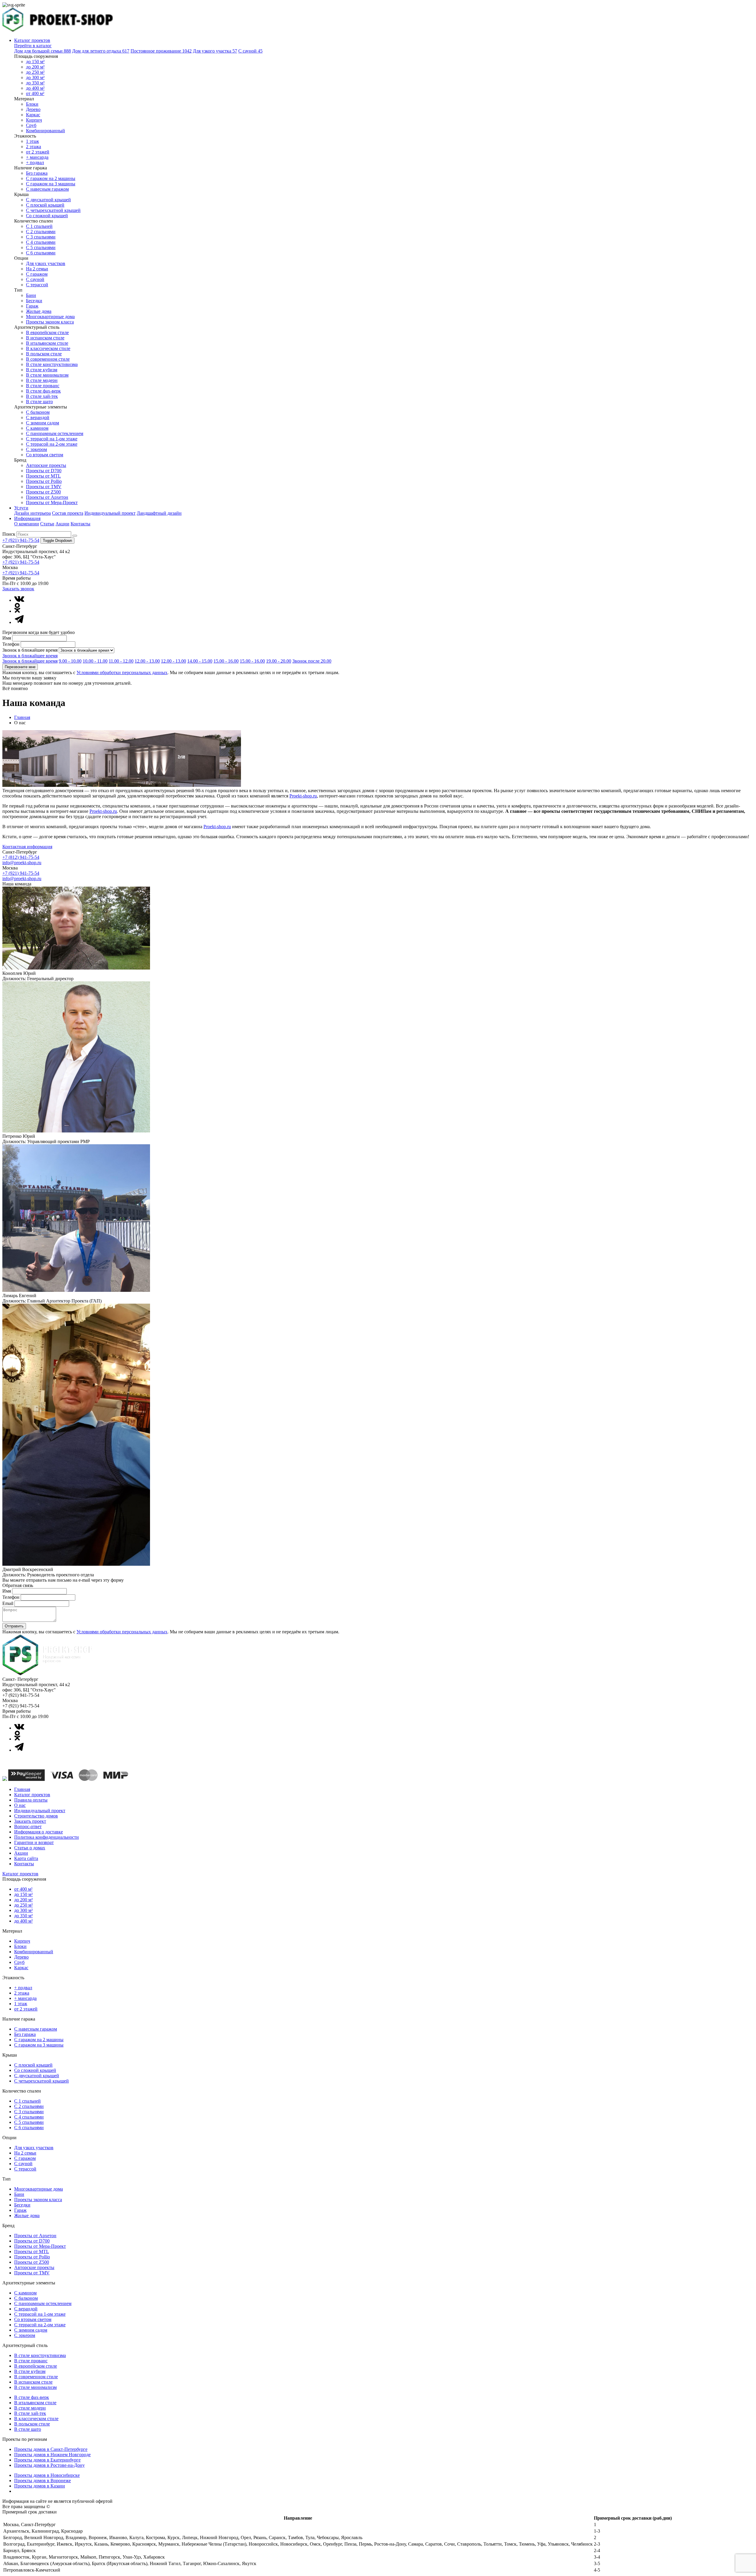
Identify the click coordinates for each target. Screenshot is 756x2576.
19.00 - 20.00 (279, 661)
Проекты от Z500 (43, 492)
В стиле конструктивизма (52, 364)
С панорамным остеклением (55, 433)
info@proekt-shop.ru (22, 863)
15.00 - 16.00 (226, 661)
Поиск (9, 534)
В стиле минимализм (47, 375)
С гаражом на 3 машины (51, 184)
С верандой (38, 417)
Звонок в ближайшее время (30, 650)
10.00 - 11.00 (95, 661)
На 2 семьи (37, 269)
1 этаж (32, 141)
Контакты (80, 524)
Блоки (32, 104)
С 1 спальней (39, 226)
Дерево (33, 109)
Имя (7, 638)
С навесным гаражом (47, 189)
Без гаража (37, 173)
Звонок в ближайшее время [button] (30, 656)
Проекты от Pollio (44, 481)
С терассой (37, 285)
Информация (27, 518)
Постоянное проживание (161, 51)
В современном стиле (48, 359)
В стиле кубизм (42, 370)
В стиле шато (39, 402)
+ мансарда (37, 157)
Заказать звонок (18, 589)
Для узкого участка (215, 51)
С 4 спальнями (41, 242)
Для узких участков (46, 263)
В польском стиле (44, 354)
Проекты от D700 (44, 471)
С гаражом (37, 274)
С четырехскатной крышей (53, 210)
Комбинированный (45, 131)
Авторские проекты (46, 465)
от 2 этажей (38, 152)
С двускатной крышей (48, 200)
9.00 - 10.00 (70, 661)
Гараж (32, 306)
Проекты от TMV (44, 487)
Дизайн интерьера (32, 513)
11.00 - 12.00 (121, 661)
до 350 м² (35, 83)
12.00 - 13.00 (147, 661)
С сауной (250, 51)
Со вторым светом (45, 455)
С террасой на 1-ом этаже (52, 439)
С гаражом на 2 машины (51, 178)
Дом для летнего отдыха (101, 51)
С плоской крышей (45, 205)
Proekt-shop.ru (303, 796)
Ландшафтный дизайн (159, 513)
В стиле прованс (43, 386)
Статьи (47, 524)
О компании (27, 524)
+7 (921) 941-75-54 (21, 540)
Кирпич (34, 120)
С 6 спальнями (41, 253)
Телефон (11, 644)
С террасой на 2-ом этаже (52, 444)
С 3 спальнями (41, 237)
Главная (22, 717)
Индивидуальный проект (110, 513)
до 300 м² (35, 77)
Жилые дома (39, 311)
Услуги (21, 508)
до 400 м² (35, 88)
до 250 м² (35, 72)
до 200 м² (35, 67)
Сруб (31, 125)
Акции (62, 524)
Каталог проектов (32, 40)
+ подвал (35, 162)
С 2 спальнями (41, 232)
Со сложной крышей (47, 216)
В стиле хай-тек (42, 396)
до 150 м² (35, 62)
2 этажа (34, 147)
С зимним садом (43, 423)
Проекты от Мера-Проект (52, 502)
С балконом (38, 412)
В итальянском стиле (47, 343)
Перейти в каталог (33, 46)
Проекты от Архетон (47, 497)
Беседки (34, 301)
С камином (37, 428)
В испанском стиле (45, 338)
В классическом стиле (48, 348)
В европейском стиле (47, 332)
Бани (31, 295)
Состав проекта (68, 513)
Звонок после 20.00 (312, 661)
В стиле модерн (42, 380)
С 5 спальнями (41, 247)
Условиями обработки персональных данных (122, 672)
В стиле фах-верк (43, 391)
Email (8, 1603)
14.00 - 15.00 (200, 661)
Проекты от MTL (43, 476)
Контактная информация (27, 847)
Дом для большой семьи (43, 51)
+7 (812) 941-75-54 (21, 857)
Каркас (33, 115)
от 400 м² (35, 93)
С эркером (36, 449)
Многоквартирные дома (50, 317)
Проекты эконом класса (50, 322)
